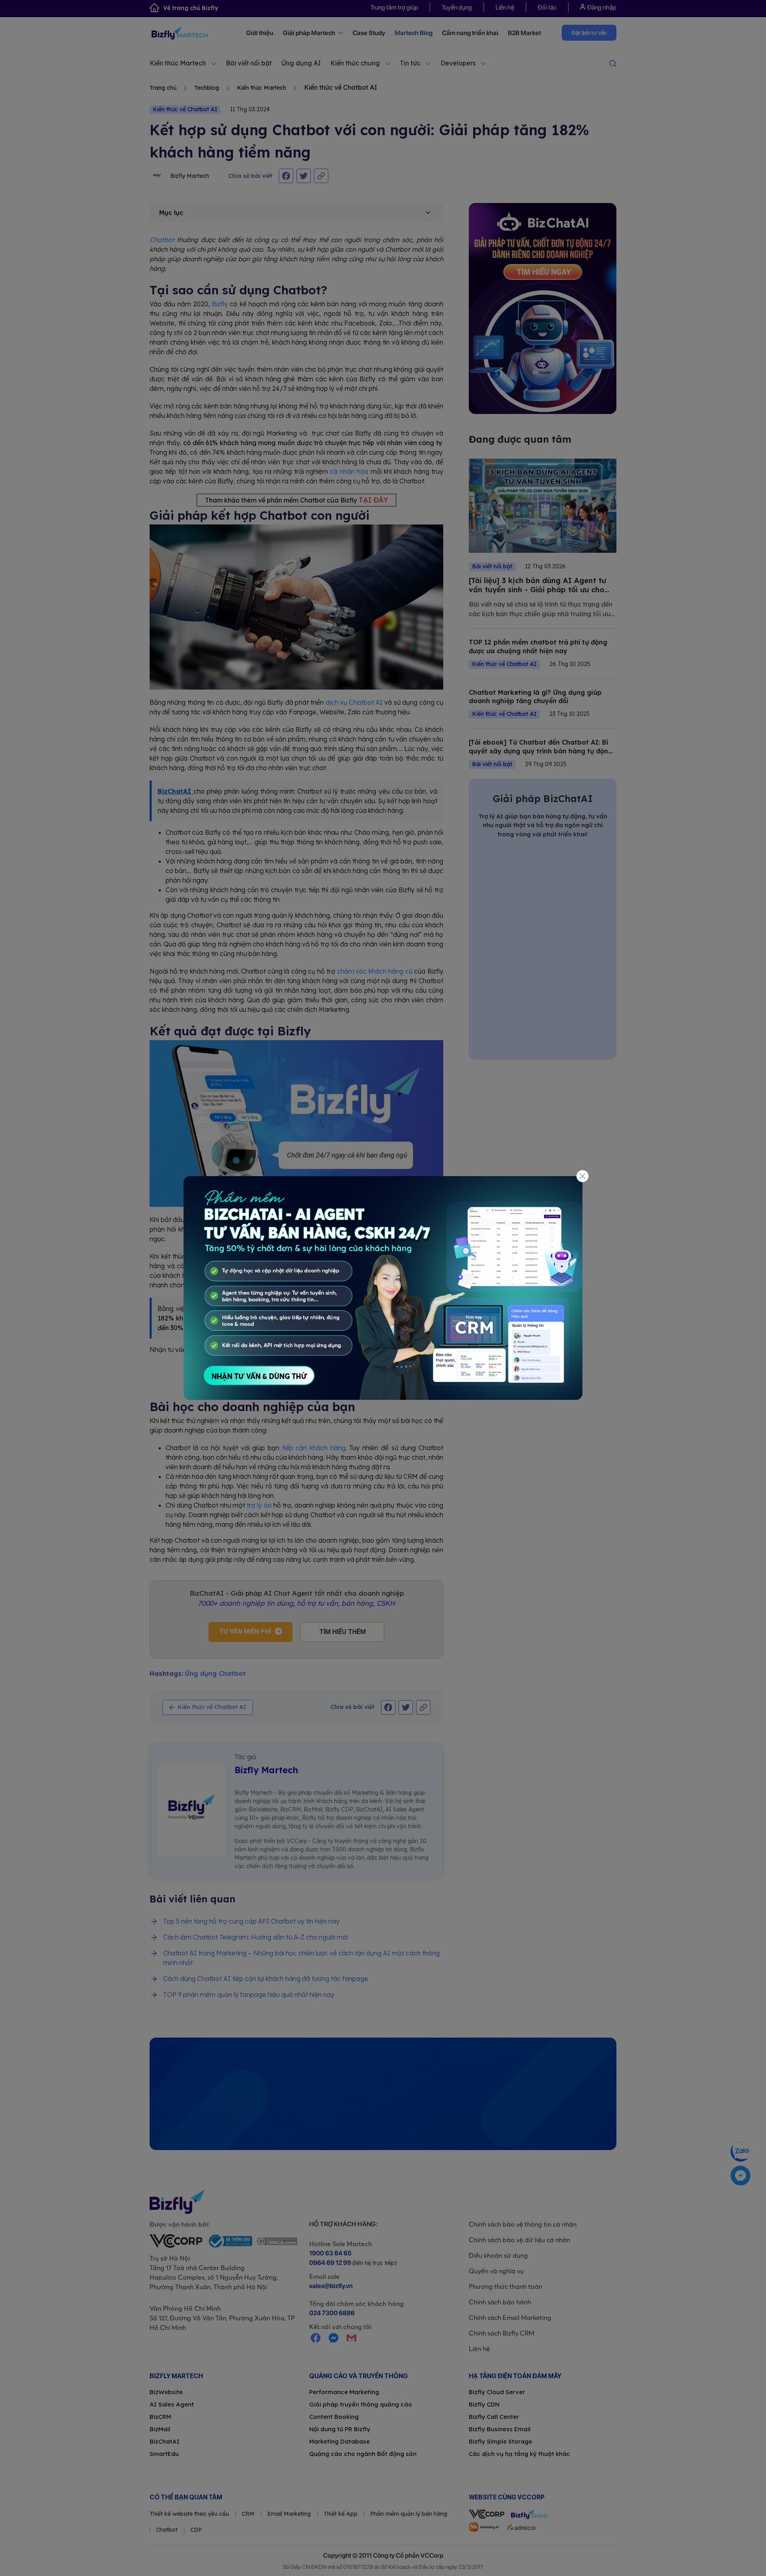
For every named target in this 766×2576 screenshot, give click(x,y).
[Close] (583, 1176)
